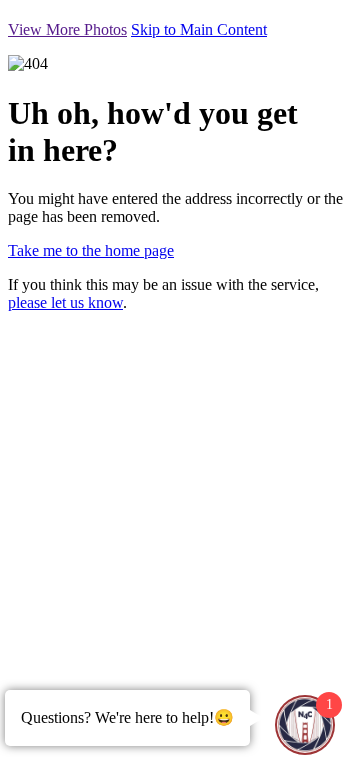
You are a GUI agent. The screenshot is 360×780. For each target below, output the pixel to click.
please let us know (65, 302)
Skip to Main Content (199, 29)
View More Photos (67, 29)
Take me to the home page (91, 250)
